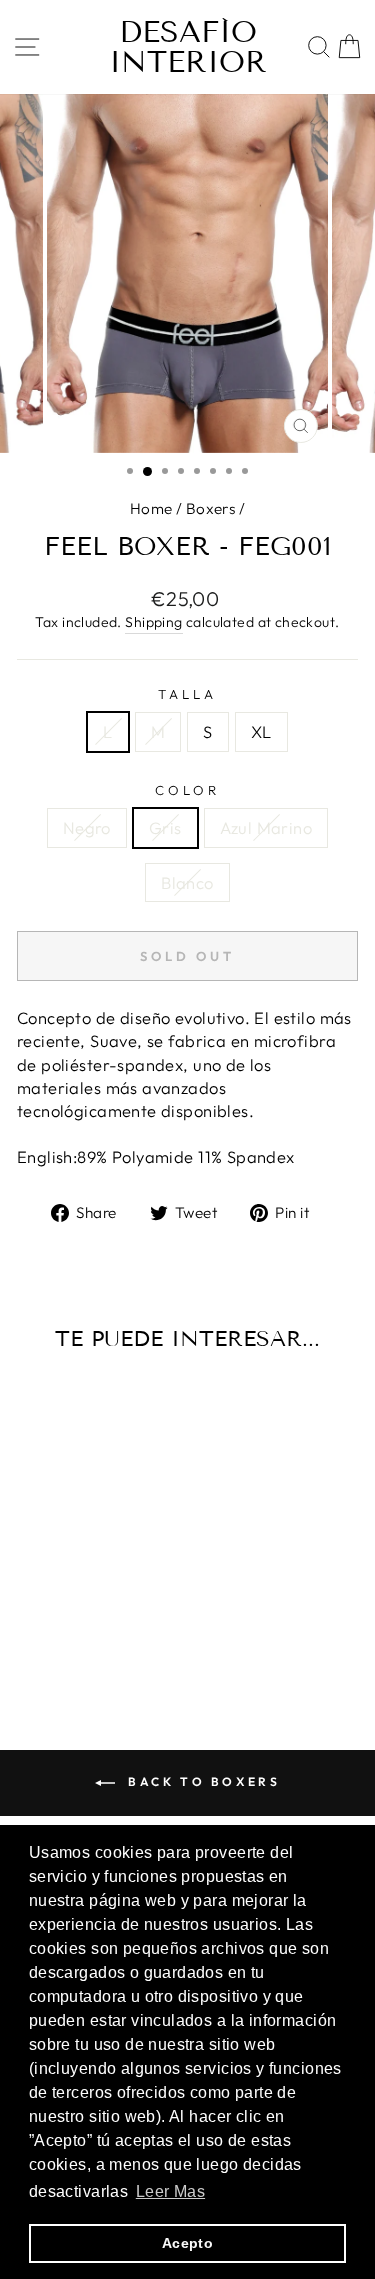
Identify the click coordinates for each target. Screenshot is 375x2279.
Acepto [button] (187, 2243)
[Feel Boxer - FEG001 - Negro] (47, 1631)
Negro (87, 827)
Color (187, 790)
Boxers (210, 508)
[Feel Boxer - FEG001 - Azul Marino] (93, 1631)
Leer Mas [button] (170, 2191)
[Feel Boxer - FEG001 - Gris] (70, 1631)
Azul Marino (266, 827)
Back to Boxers (202, 1781)
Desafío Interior (188, 47)
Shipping (153, 622)
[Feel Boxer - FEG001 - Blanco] (116, 1631)
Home (151, 508)
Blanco (187, 882)
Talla (187, 694)
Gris (165, 827)
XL (261, 731)
